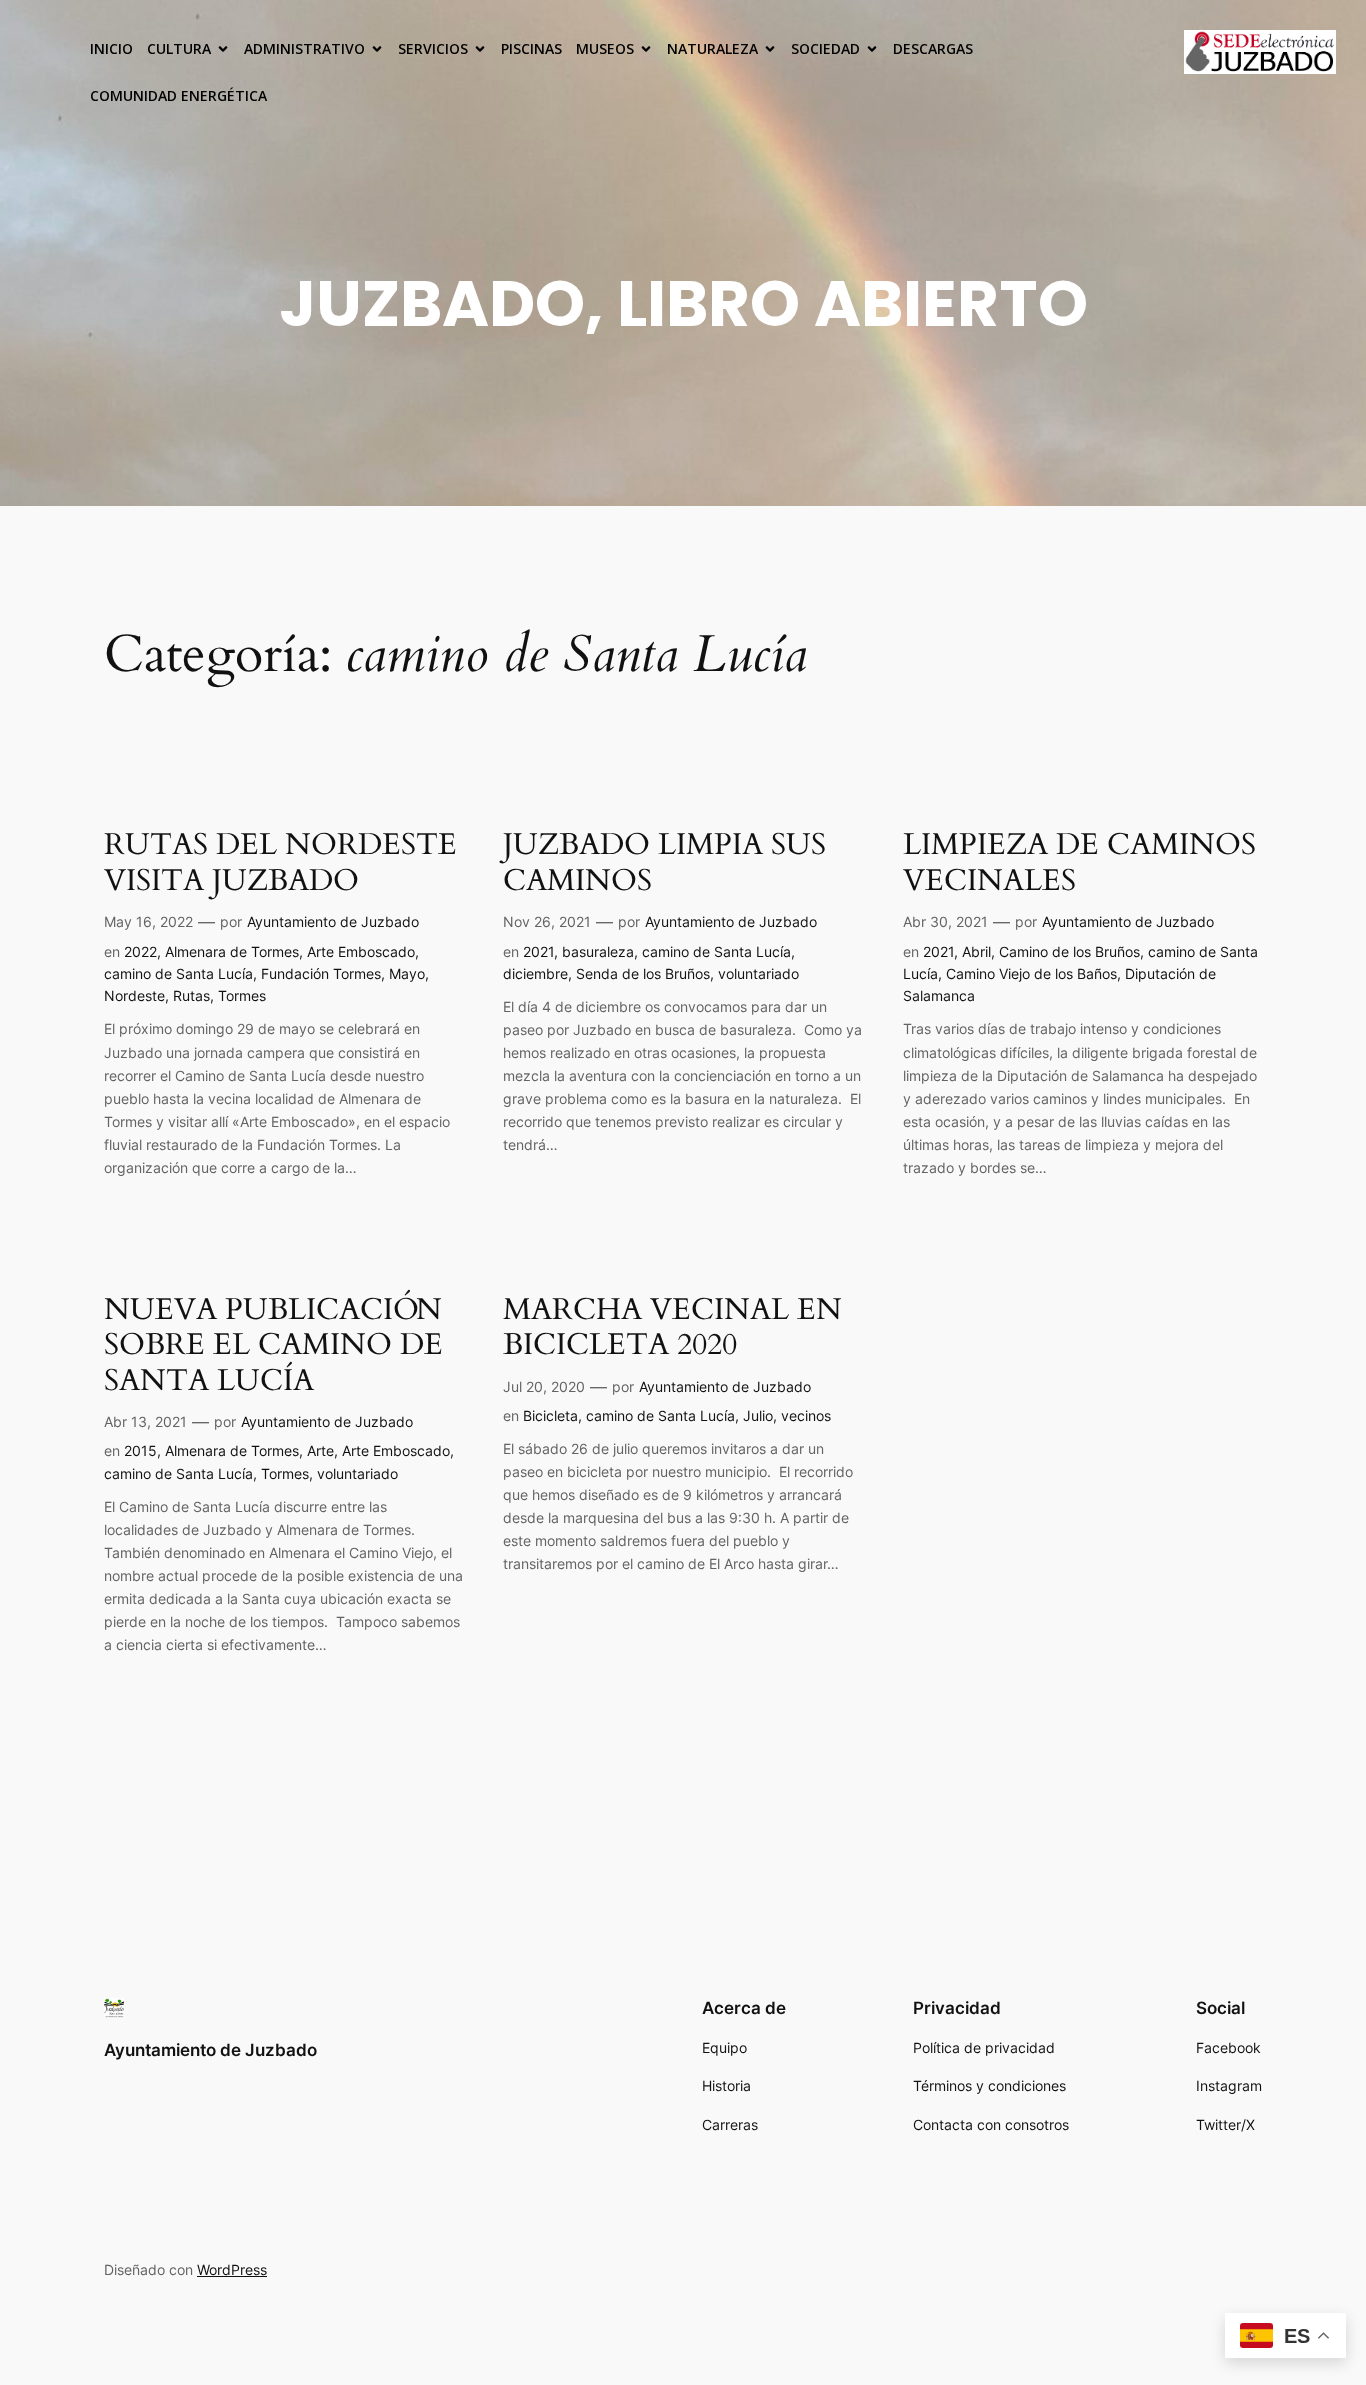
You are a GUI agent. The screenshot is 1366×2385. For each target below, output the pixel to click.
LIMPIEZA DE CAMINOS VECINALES (1079, 863)
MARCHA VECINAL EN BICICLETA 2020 (672, 1328)
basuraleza (598, 951)
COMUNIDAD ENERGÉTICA (178, 95)
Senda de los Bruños (643, 973)
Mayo (407, 973)
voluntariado (758, 973)
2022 (140, 951)
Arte (320, 1450)
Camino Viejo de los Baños (1031, 973)
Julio (758, 1415)
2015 (140, 1450)
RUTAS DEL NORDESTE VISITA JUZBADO (280, 863)
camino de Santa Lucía (178, 973)
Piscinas (531, 48)
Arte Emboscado (361, 951)
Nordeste (134, 995)
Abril (976, 951)
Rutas (191, 995)
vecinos (806, 1415)
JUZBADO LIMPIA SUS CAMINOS (664, 863)
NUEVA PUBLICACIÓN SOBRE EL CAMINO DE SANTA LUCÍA (273, 1346)
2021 (538, 951)
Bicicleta (550, 1415)
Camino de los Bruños (1069, 951)
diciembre (535, 973)
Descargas (933, 48)
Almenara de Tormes (232, 951)
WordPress (232, 2269)
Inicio (111, 48)
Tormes (242, 995)
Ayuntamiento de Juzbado (333, 921)
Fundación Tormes (321, 973)
